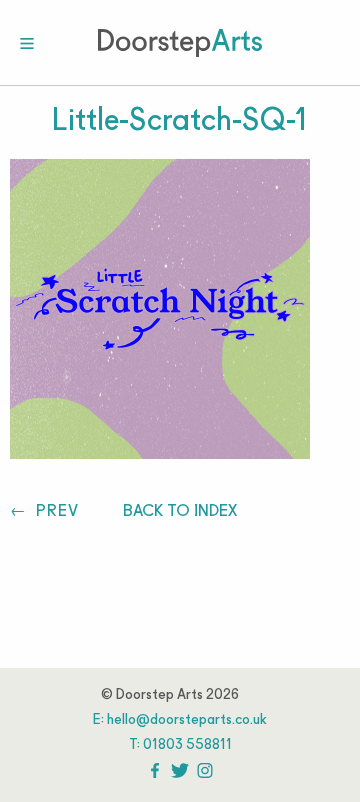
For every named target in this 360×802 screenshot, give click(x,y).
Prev (55, 511)
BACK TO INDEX (180, 511)
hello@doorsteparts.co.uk (187, 720)
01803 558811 (187, 745)
